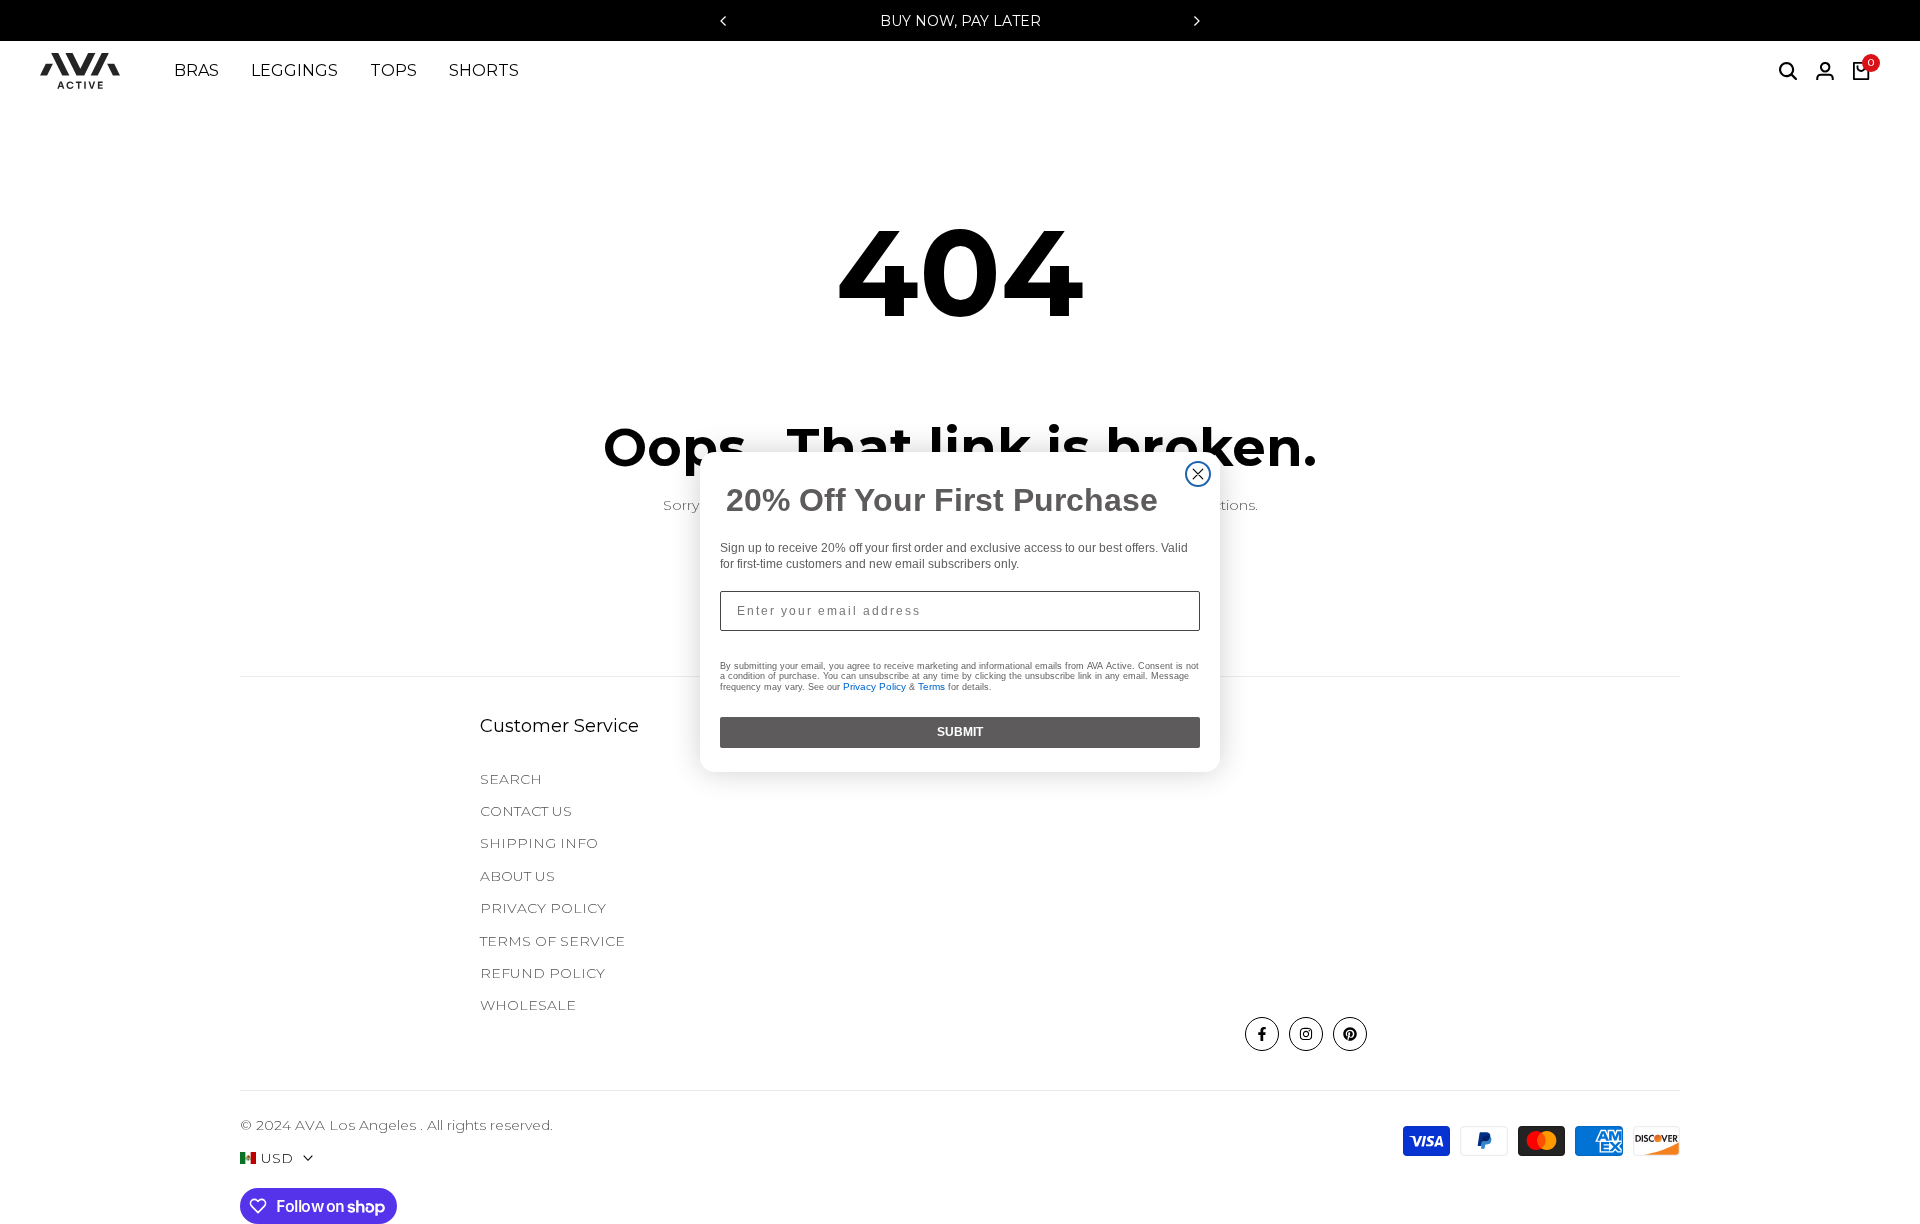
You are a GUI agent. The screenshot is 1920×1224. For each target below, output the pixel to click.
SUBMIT (960, 732)
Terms (931, 686)
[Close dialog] (1198, 474)
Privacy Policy (874, 686)
